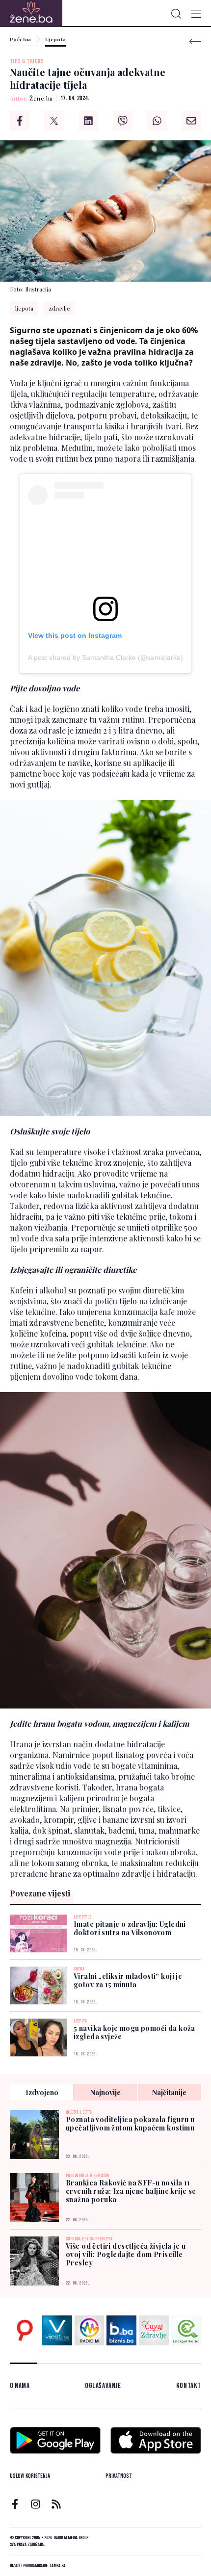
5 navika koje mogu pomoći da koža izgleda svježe (134, 2032)
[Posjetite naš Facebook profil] (15, 2504)
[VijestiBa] (57, 2330)
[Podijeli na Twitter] (54, 121)
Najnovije (105, 2092)
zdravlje (59, 308)
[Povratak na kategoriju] (195, 41)
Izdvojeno (42, 2092)
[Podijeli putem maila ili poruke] (191, 121)
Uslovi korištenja (30, 2476)
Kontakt (189, 2386)
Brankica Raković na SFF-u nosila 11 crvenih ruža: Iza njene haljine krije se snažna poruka (131, 2191)
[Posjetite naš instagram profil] (36, 2504)
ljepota (24, 308)
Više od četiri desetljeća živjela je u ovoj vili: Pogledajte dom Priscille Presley (126, 2254)
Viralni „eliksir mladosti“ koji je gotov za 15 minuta (128, 1980)
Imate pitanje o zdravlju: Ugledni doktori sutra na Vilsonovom (130, 1928)
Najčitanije (169, 2092)
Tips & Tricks (27, 62)
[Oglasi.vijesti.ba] (25, 2330)
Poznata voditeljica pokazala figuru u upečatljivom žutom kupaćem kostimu (130, 2124)
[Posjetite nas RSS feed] (56, 2504)
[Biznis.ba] (121, 2330)
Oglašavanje (103, 2386)
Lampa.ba (57, 2566)
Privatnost (119, 2476)
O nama (20, 2386)
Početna (21, 40)
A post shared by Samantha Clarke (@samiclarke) (105, 657)
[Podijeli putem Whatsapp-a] (157, 121)
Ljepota (56, 40)
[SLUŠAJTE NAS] (90, 2330)
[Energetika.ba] (186, 2330)
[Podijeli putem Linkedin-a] (88, 121)
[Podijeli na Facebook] (20, 121)
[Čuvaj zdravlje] (154, 2330)
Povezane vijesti (40, 1893)
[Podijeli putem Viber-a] (123, 121)
